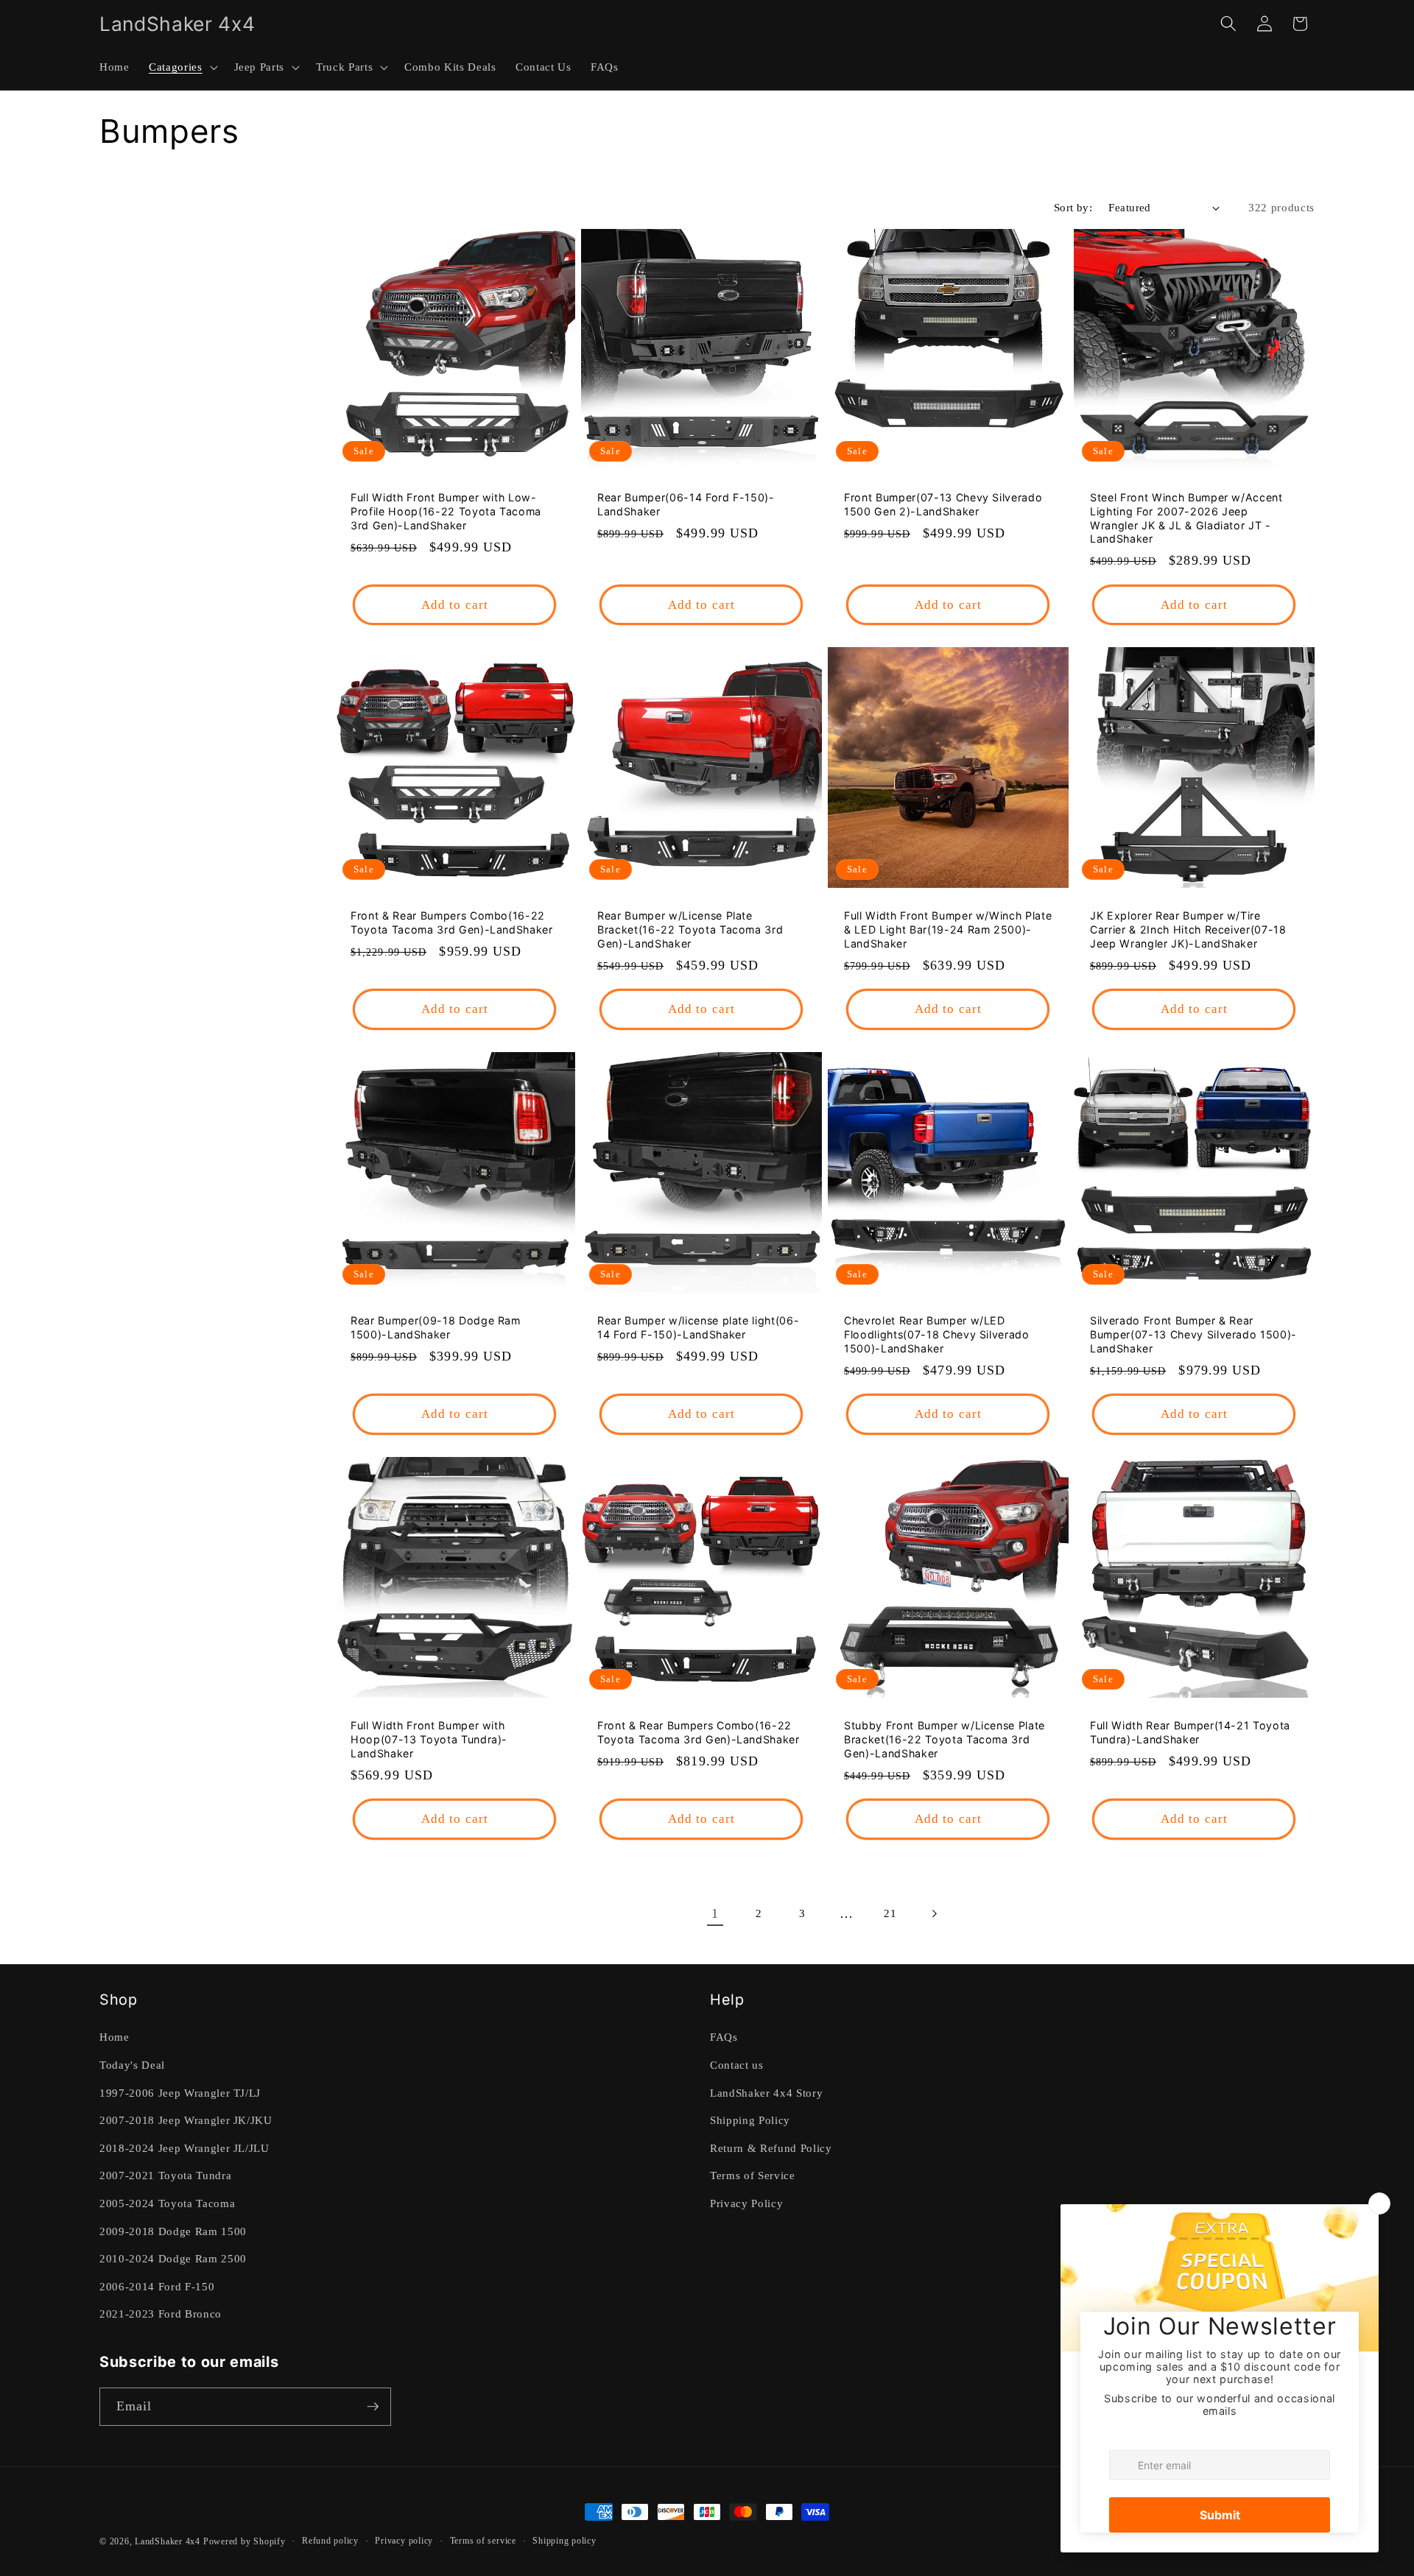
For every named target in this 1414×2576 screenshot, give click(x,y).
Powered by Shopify (245, 2541)
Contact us (737, 2065)
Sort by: (1073, 207)
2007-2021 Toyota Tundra (165, 2175)
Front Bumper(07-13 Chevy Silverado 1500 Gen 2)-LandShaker (943, 505)
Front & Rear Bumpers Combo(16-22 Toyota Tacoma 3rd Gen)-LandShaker (452, 923)
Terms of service (483, 2541)
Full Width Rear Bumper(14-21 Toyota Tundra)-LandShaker (1190, 1732)
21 (890, 1913)
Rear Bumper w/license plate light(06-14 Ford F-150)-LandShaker (698, 1327)
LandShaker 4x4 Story (766, 2093)
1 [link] (715, 1913)
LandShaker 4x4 (168, 2541)
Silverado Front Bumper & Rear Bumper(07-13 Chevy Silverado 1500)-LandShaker (1193, 1334)
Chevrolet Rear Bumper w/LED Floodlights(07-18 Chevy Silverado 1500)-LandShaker (937, 1334)
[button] (182, 67)
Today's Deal (132, 2065)
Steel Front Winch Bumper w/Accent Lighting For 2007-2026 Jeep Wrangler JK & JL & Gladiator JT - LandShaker (1186, 519)
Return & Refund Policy (771, 2148)
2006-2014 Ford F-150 (157, 2286)
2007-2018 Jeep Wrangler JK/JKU (186, 2120)
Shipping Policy (750, 2120)
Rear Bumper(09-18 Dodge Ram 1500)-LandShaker (436, 1327)
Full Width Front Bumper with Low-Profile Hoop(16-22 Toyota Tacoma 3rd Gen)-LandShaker (446, 512)
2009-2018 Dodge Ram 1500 (173, 2231)
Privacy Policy (746, 2203)
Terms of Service (753, 2175)
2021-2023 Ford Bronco (161, 2314)
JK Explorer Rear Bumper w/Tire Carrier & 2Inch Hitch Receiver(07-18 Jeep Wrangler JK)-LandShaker (1188, 930)
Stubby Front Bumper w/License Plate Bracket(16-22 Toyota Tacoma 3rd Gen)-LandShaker (945, 1739)
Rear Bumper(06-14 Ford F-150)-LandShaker (686, 505)
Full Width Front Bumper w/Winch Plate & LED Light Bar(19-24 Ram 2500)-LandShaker (948, 930)
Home (115, 2037)
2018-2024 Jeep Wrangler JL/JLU (184, 2148)
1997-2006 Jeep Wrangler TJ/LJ (180, 2093)
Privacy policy (404, 2541)
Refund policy (330, 2541)
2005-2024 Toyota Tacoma (167, 2203)
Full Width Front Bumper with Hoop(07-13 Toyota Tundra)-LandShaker (429, 1739)
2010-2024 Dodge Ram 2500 (173, 2258)
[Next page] (934, 1913)
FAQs (724, 2037)
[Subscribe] (373, 2407)
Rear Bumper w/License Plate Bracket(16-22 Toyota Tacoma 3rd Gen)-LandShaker (690, 930)
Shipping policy (564, 2541)
